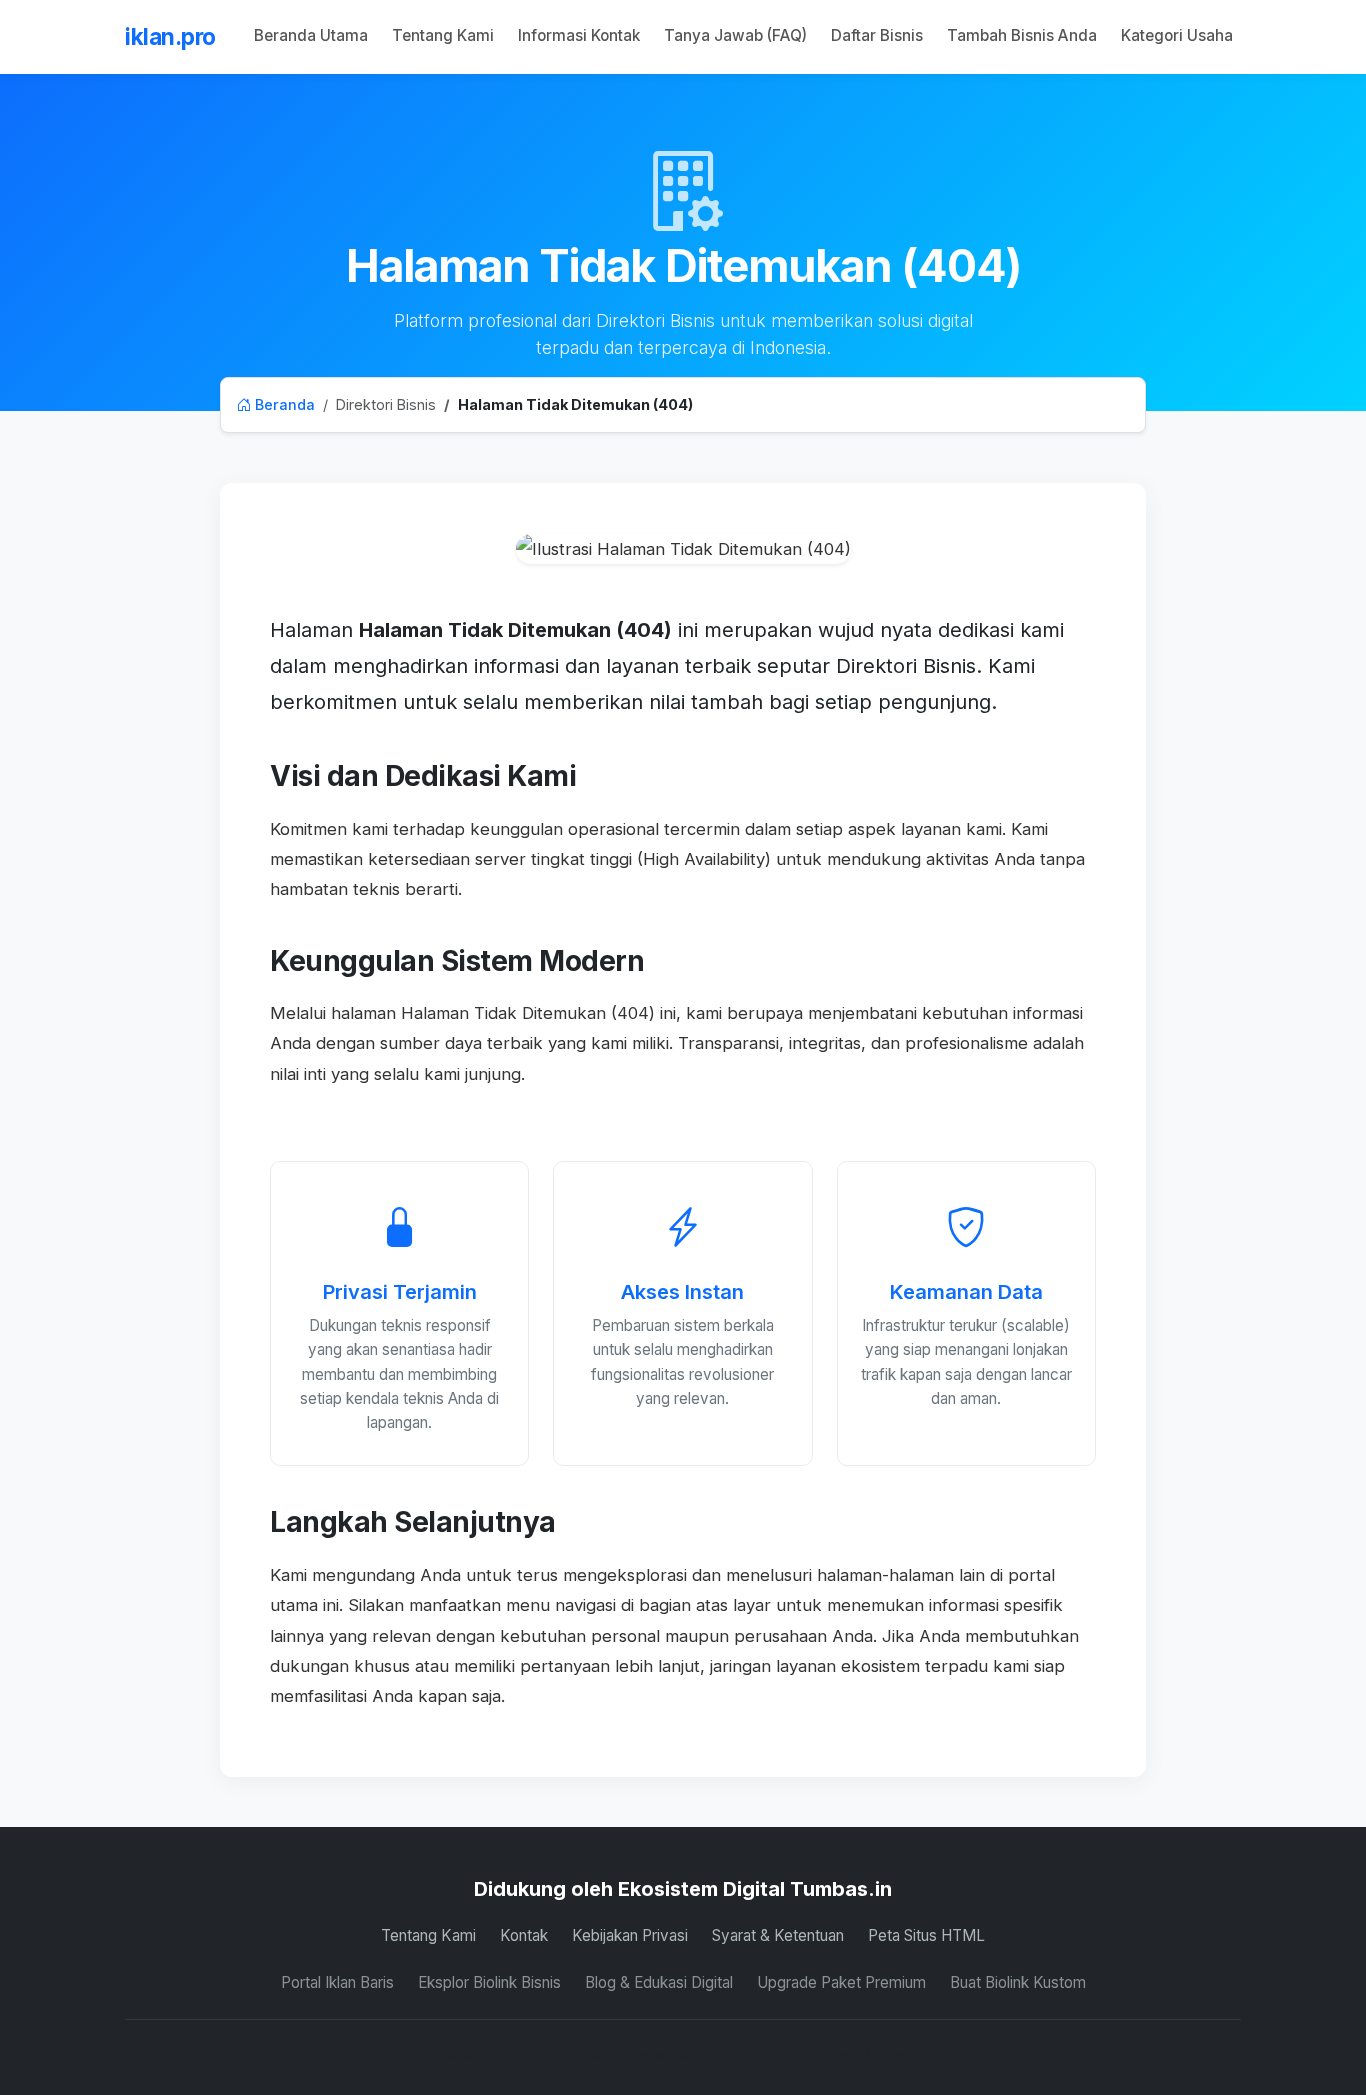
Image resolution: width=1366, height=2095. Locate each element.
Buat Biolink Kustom (1018, 1982)
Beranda (283, 404)
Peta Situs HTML (926, 1935)
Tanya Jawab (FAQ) (735, 35)
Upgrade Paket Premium (841, 1982)
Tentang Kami (443, 35)
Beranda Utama (311, 35)
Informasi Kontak (579, 35)
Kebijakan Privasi (630, 1935)
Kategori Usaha (1177, 35)
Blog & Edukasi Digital (659, 1982)
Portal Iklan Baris (337, 1982)
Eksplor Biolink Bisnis (489, 1982)
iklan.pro (170, 36)
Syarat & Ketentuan (778, 1935)
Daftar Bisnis (877, 35)
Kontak (524, 1935)
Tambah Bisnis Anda (1022, 35)
